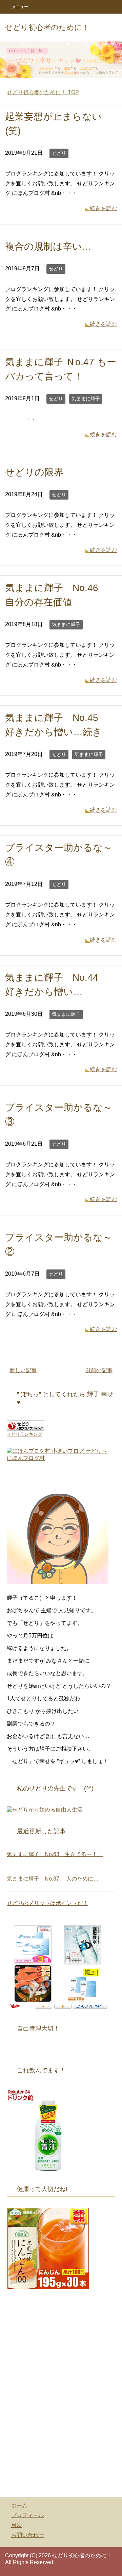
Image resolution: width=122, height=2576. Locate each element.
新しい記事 (23, 1370)
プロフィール (27, 2515)
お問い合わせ (27, 2535)
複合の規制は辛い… (48, 246)
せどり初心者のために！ (47, 27)
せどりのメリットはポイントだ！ (47, 1903)
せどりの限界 (34, 472)
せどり (59, 153)
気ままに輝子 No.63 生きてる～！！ (55, 1854)
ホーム (19, 2505)
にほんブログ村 (26, 1458)
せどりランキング (24, 1434)
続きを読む (103, 208)
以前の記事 (99, 1370)
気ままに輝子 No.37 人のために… (53, 1879)
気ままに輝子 (86, 399)
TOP (43, 92)
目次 (17, 2525)
